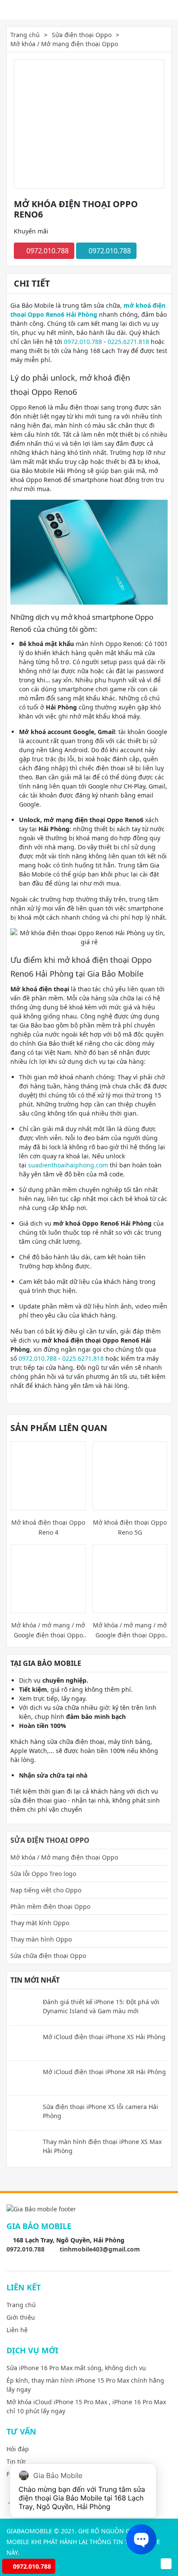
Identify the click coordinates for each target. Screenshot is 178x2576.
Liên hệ (17, 2330)
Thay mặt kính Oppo (40, 1923)
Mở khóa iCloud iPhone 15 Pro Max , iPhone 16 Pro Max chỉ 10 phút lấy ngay (86, 2406)
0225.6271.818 (128, 342)
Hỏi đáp (18, 2449)
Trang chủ (25, 35)
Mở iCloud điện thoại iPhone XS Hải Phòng (104, 2037)
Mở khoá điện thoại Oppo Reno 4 (48, 1527)
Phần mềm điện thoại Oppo (50, 1906)
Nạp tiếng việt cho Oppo (46, 1890)
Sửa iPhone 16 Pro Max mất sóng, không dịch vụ (76, 2368)
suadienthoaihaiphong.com (68, 1165)
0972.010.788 (47, 251)
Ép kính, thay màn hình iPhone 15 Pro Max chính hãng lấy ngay (85, 2385)
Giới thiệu (21, 2317)
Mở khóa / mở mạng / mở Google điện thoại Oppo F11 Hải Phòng (48, 1630)
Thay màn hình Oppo (41, 1939)
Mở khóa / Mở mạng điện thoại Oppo (64, 44)
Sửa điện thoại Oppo (82, 35)
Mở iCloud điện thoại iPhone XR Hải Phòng (104, 2072)
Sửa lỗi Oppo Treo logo (43, 1874)
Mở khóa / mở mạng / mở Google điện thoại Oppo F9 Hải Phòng (130, 1630)
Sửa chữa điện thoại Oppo (48, 1956)
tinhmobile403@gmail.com (100, 2249)
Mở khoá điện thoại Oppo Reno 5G (130, 1527)
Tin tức (16, 2461)
